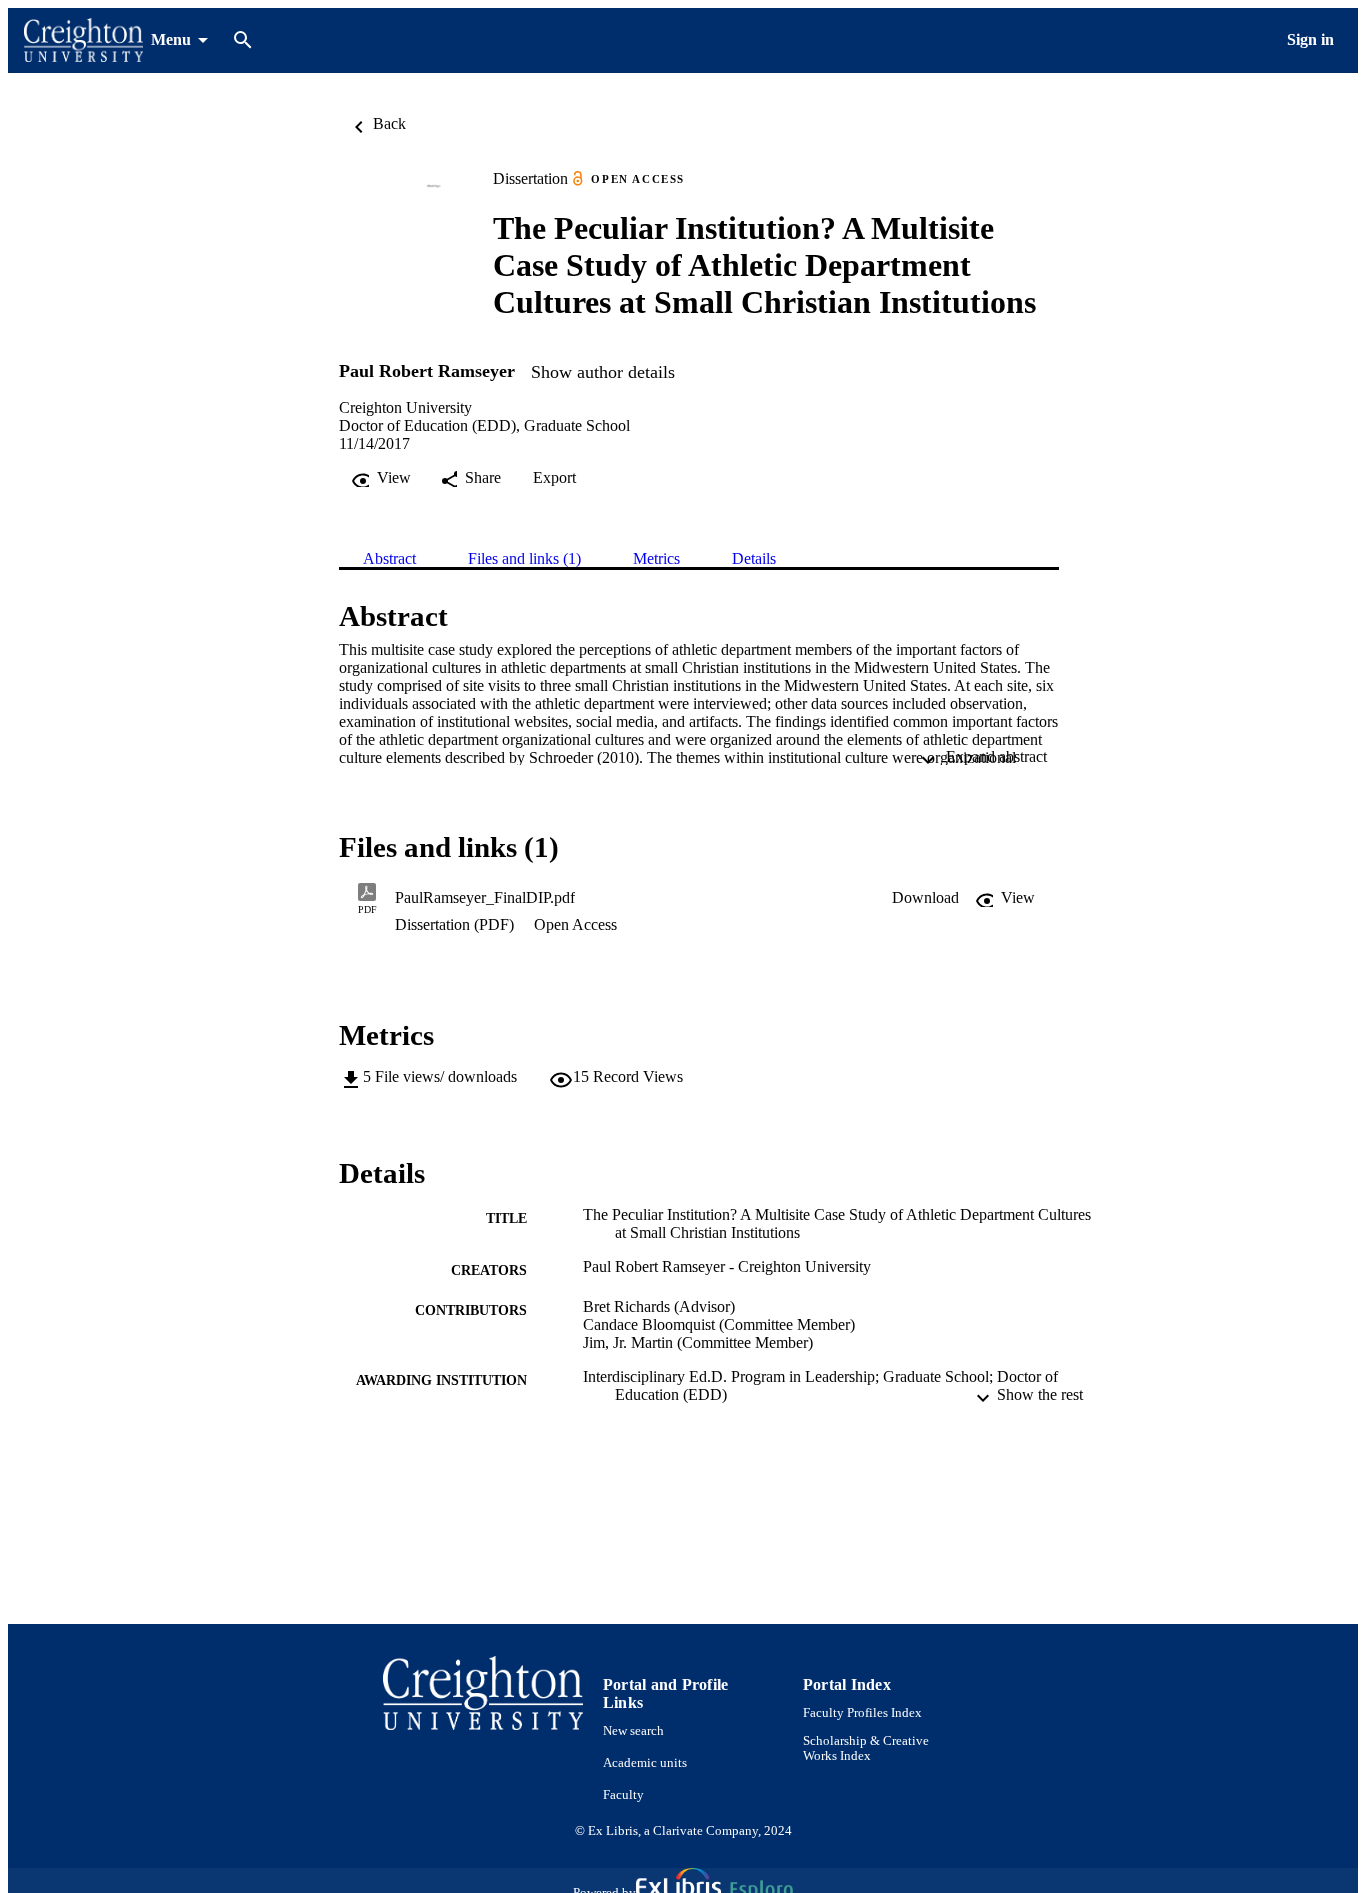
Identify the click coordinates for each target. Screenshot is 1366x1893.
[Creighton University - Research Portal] (83, 40)
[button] (925, 898)
